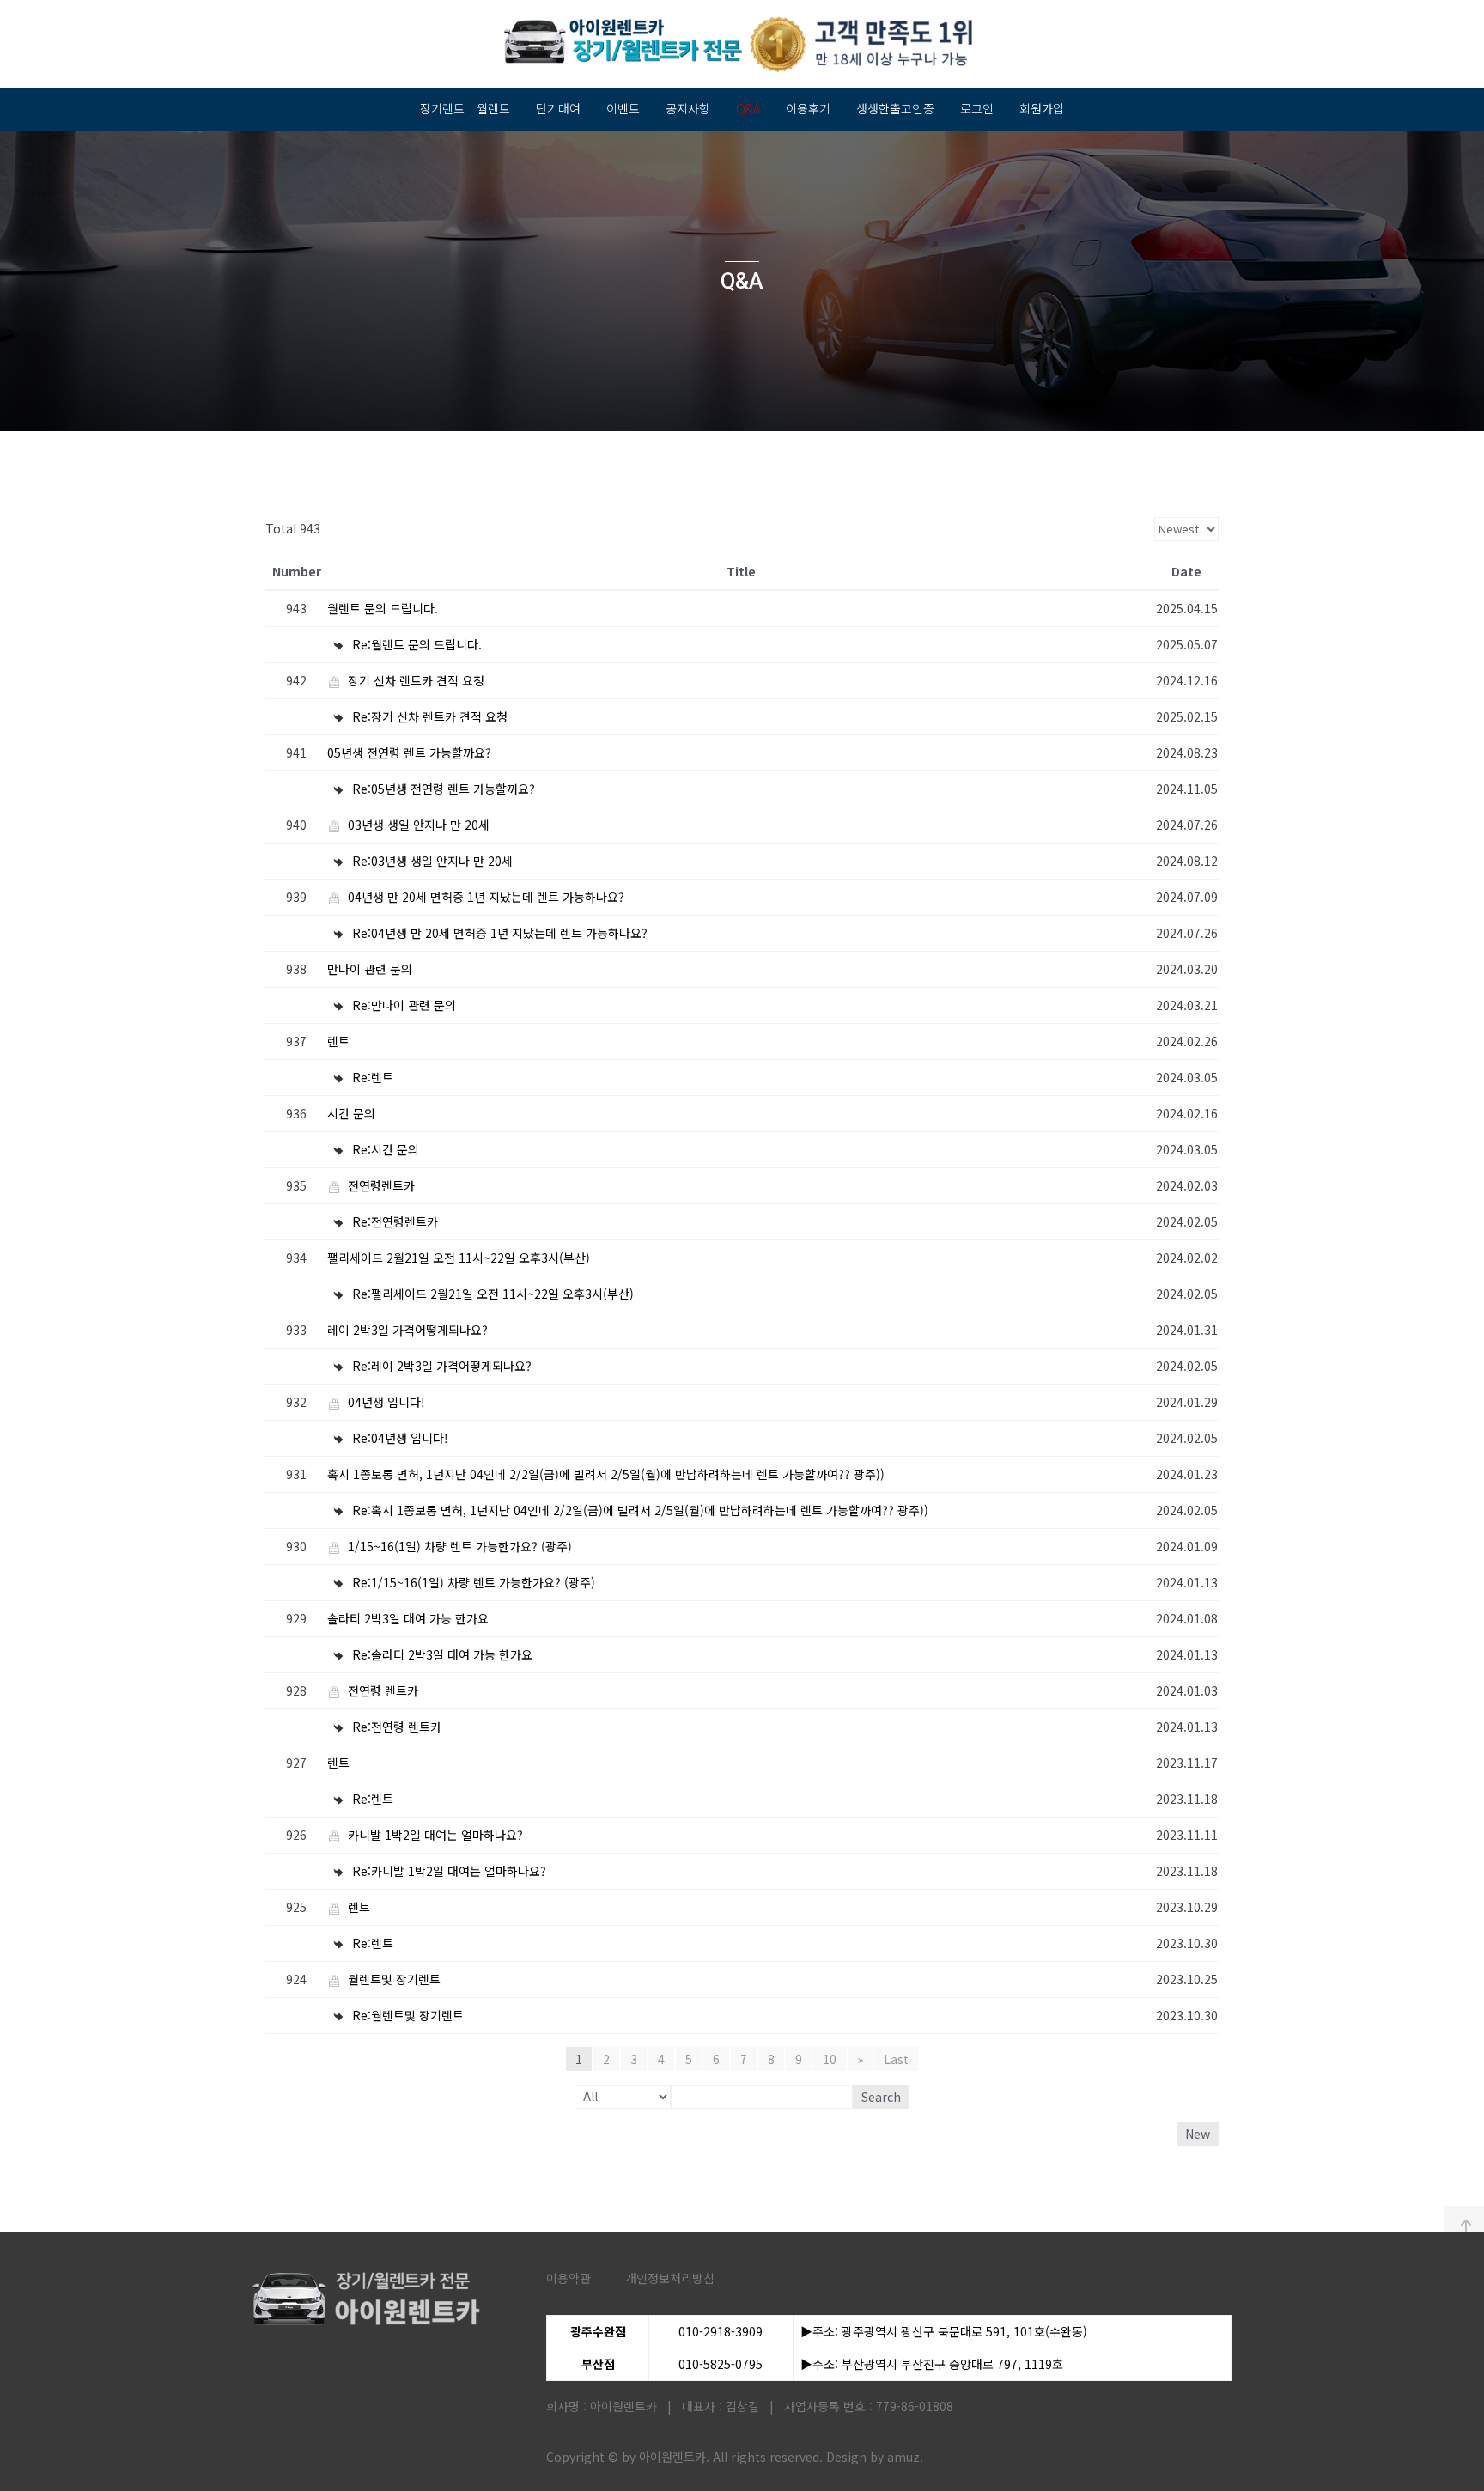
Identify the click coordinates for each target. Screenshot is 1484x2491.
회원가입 (1042, 108)
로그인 (977, 108)
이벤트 (623, 108)
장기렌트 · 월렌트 (465, 108)
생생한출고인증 (895, 108)
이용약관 (569, 2278)
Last (896, 2059)
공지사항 (688, 108)
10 (830, 2059)
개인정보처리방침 (670, 2278)
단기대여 (558, 108)
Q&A (748, 108)
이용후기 (808, 108)
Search (881, 2097)
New (1198, 2134)
